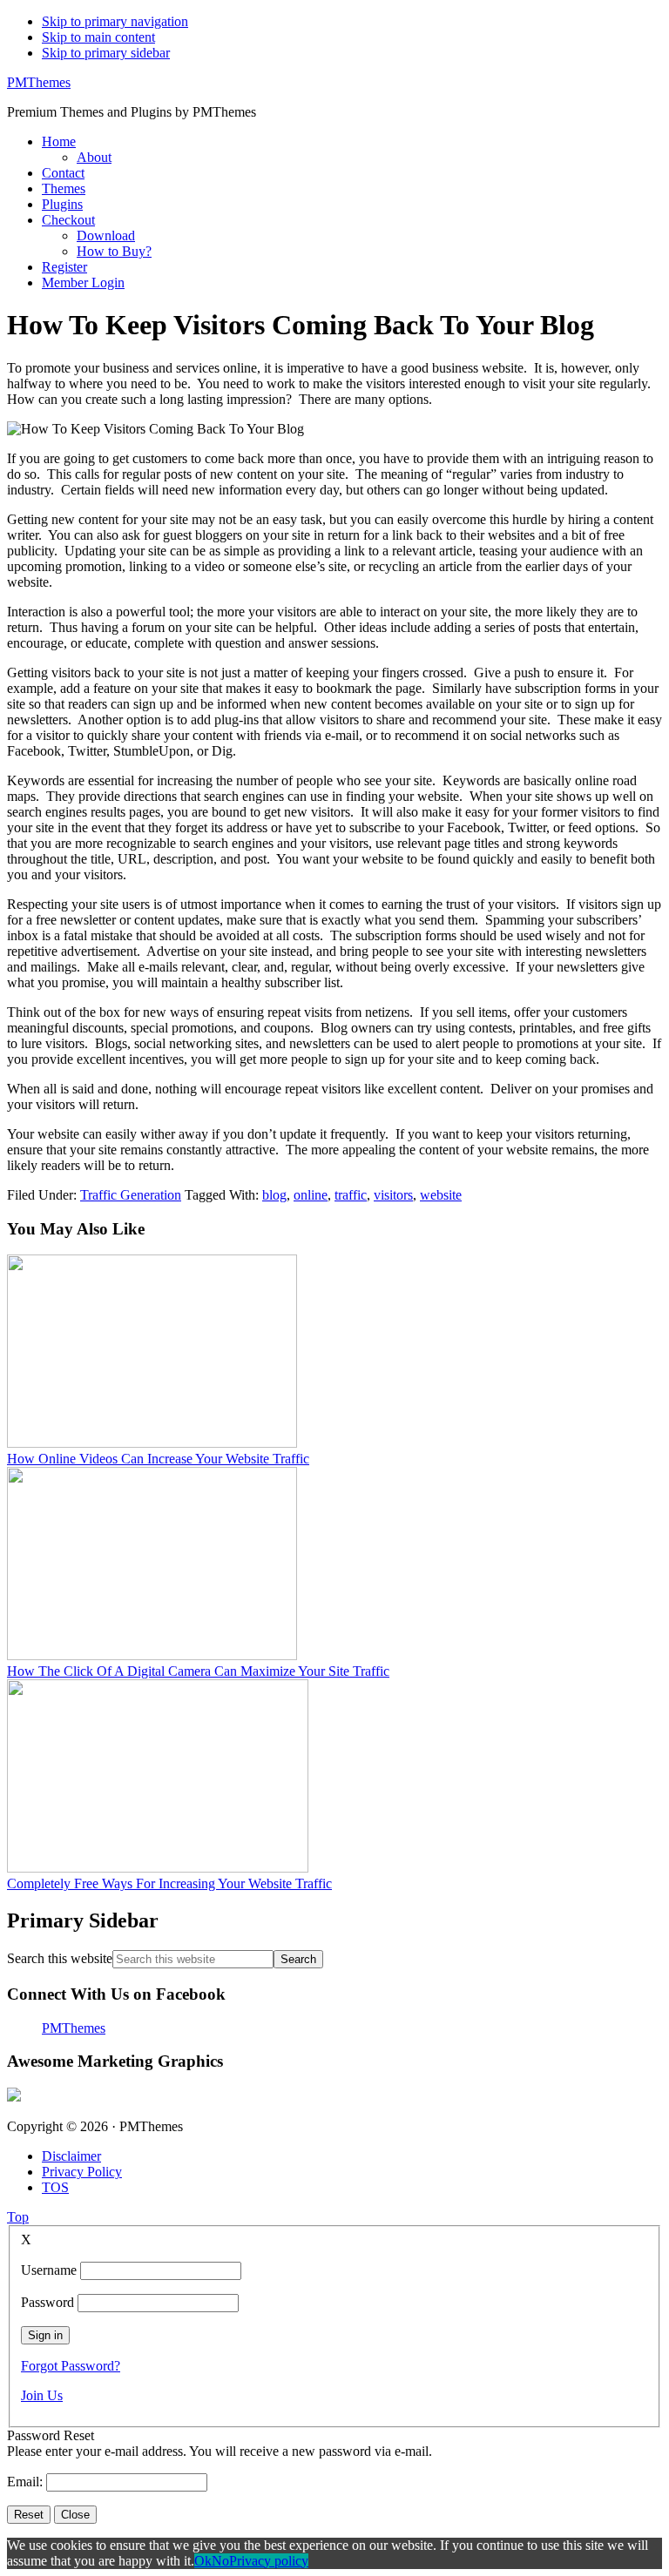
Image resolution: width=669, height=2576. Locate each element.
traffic (351, 1195)
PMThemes (39, 82)
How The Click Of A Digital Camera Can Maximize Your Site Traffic (198, 1671)
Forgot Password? (71, 2366)
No (220, 2561)
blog (274, 1195)
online (311, 1195)
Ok (203, 2561)
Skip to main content (98, 37)
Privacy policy (269, 2561)
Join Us (42, 2395)
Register (64, 267)
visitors (393, 1195)
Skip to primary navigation (115, 21)
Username (49, 2270)
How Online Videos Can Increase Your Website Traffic (158, 1459)
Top (18, 2217)
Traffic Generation (131, 1195)
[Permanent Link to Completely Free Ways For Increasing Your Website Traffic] (158, 1868)
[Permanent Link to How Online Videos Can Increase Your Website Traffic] (152, 1443)
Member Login (83, 282)
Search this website (60, 1958)
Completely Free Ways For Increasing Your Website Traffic (169, 1883)
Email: (27, 2482)
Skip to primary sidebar (106, 53)
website (441, 1195)
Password (47, 2302)
